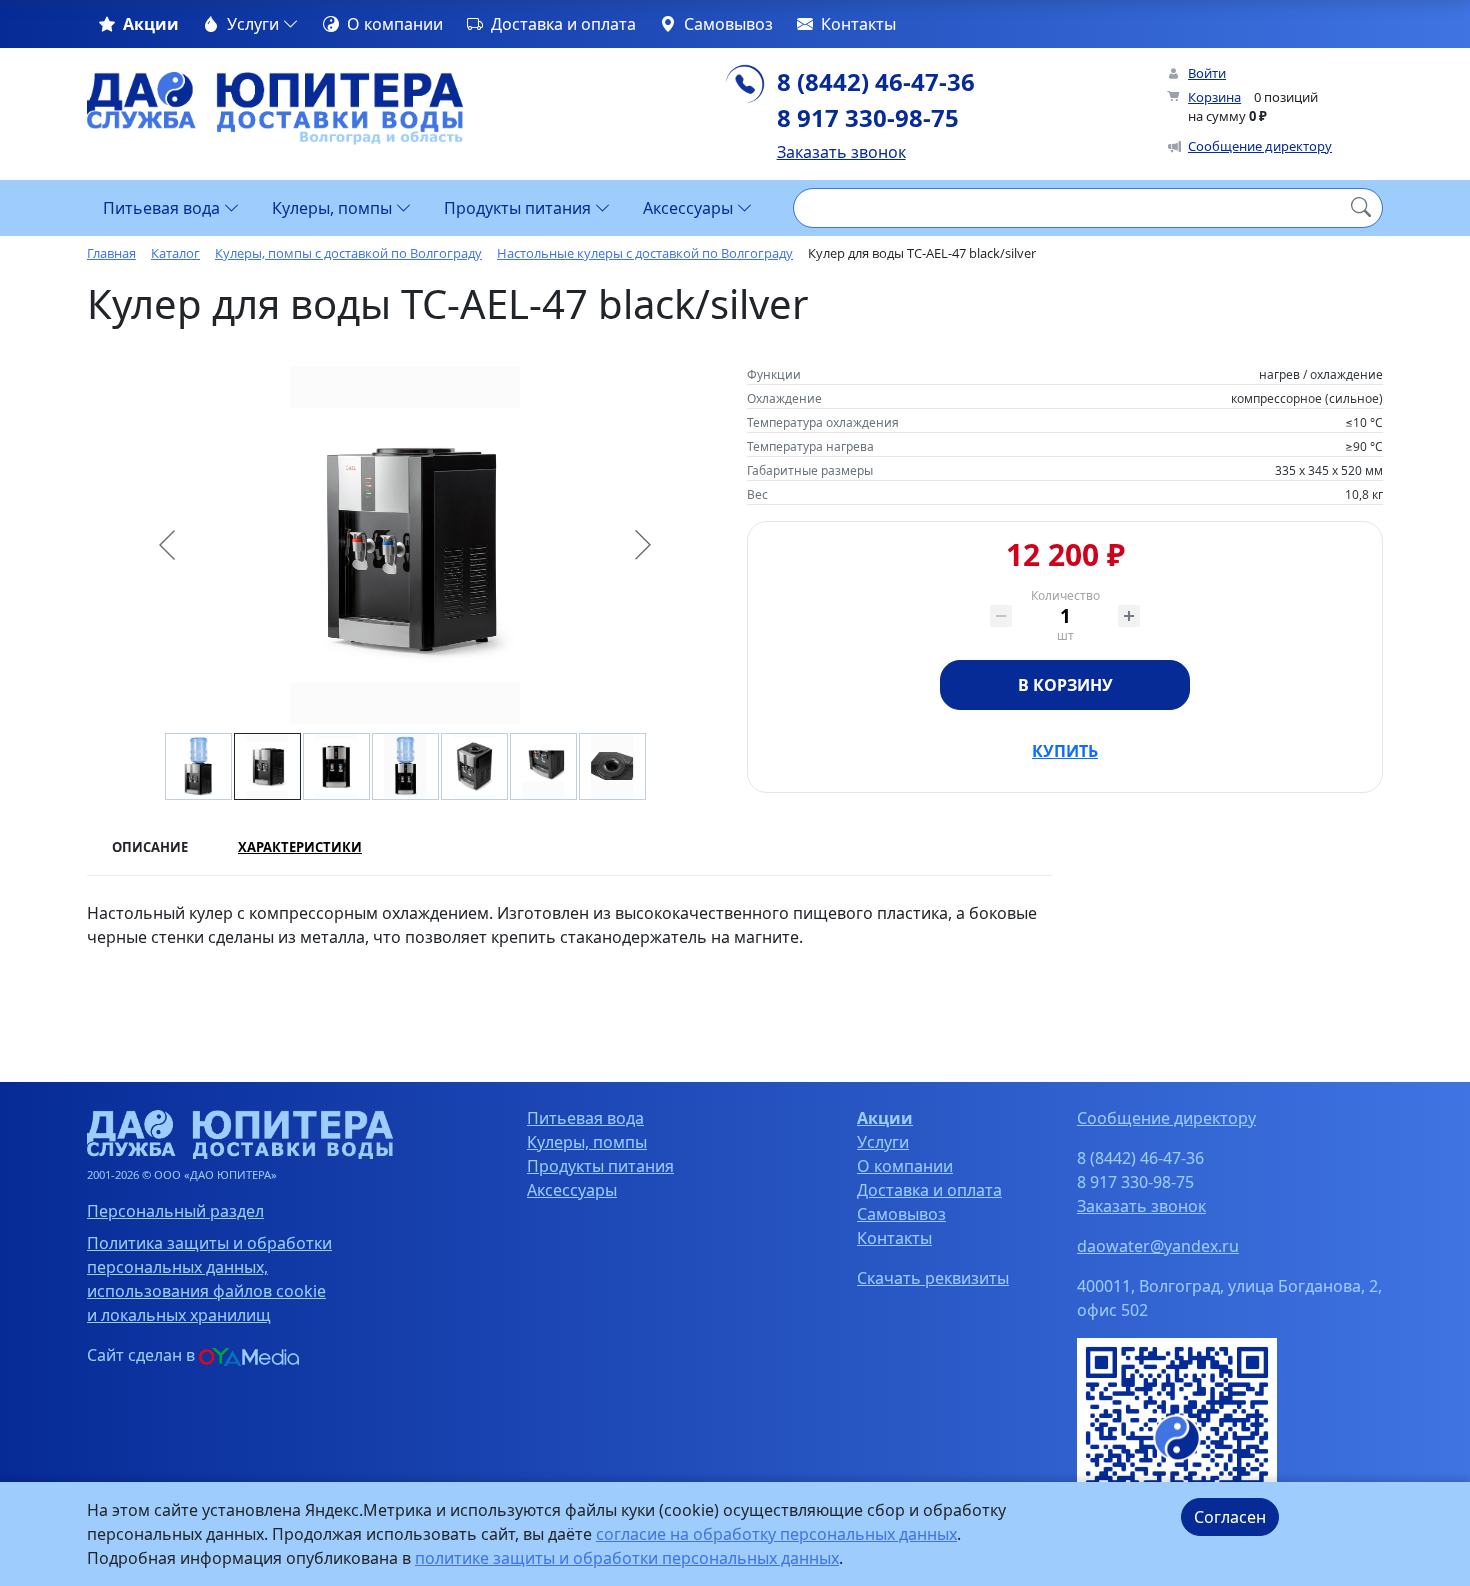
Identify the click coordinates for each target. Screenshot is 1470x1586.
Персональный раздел (175, 1211)
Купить (1065, 751)
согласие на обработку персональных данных (776, 1534)
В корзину (1065, 685)
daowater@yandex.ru (1158, 1246)
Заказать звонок (841, 152)
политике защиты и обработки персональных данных (627, 1558)
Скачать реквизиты (933, 1278)
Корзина (1214, 97)
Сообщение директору (1260, 146)
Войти (1207, 73)
